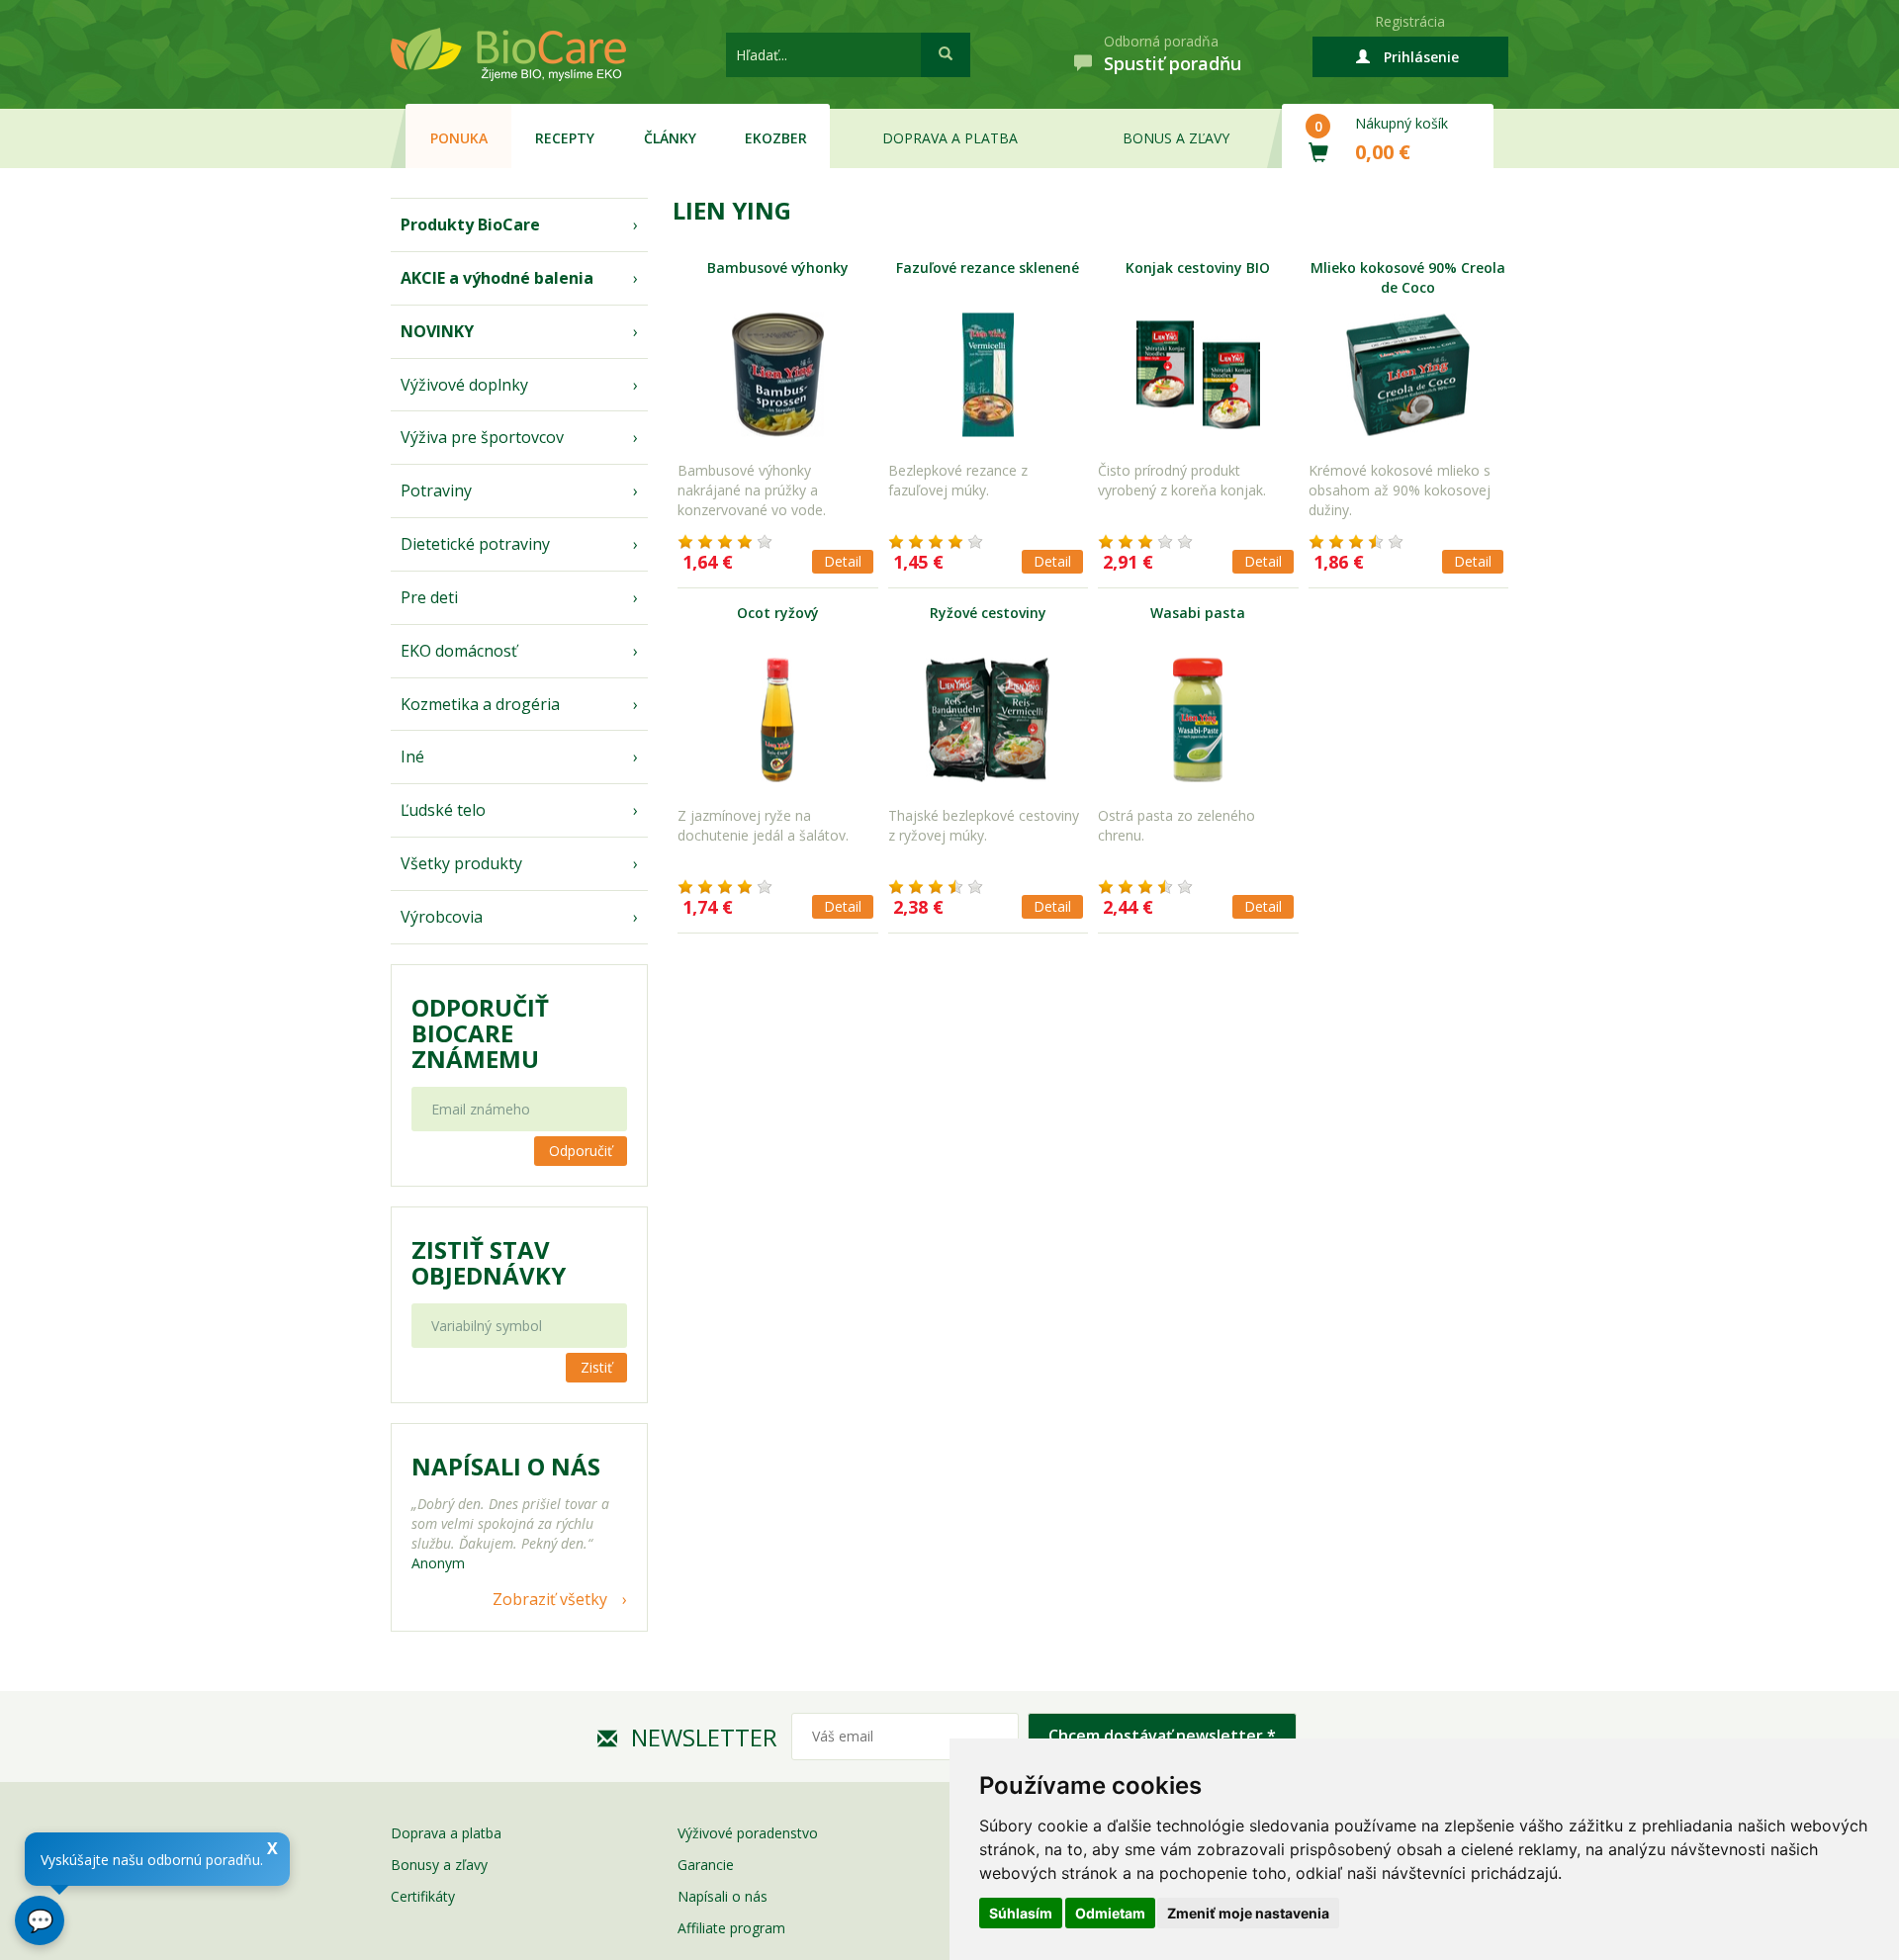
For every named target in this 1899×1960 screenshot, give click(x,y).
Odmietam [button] (1110, 1913)
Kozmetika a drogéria (480, 704)
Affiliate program (731, 1928)
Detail (843, 561)
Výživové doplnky (464, 385)
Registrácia (1410, 21)
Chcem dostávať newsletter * (1162, 1736)
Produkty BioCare (470, 224)
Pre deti (429, 597)
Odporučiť (581, 1151)
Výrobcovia (442, 917)
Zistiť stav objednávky (489, 1263)
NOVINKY (437, 331)
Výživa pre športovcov (482, 437)
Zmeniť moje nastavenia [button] (1248, 1913)
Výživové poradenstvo (748, 1833)
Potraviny (436, 490)
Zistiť (596, 1367)
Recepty (565, 138)
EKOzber (776, 138)
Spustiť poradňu (1173, 63)
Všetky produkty (461, 863)
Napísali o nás (723, 1896)
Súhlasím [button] (1021, 1913)
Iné (412, 757)
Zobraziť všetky (550, 1599)
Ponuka (459, 138)
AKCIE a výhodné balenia (497, 278)
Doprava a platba (950, 138)
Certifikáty (423, 1896)
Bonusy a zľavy (439, 1865)
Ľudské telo (443, 810)
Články (670, 138)
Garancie (706, 1865)
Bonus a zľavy (1176, 138)
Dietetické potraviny (475, 544)
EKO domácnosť (459, 651)
